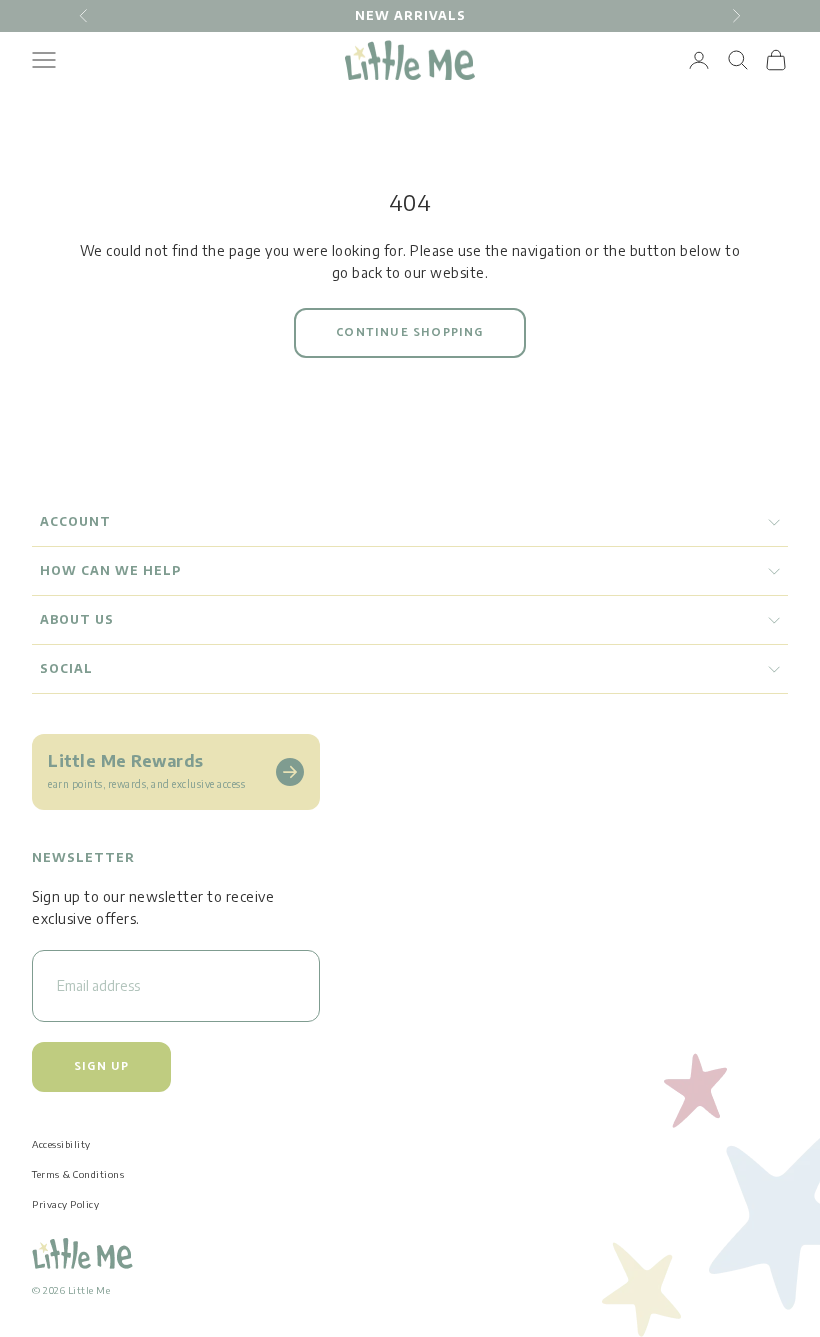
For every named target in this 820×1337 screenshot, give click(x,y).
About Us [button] (77, 619)
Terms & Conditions (78, 1174)
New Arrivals (410, 15)
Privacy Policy (65, 1204)
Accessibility (61, 1144)
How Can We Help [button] (110, 570)
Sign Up (101, 1066)
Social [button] (66, 668)
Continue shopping (409, 332)
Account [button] (75, 521)
